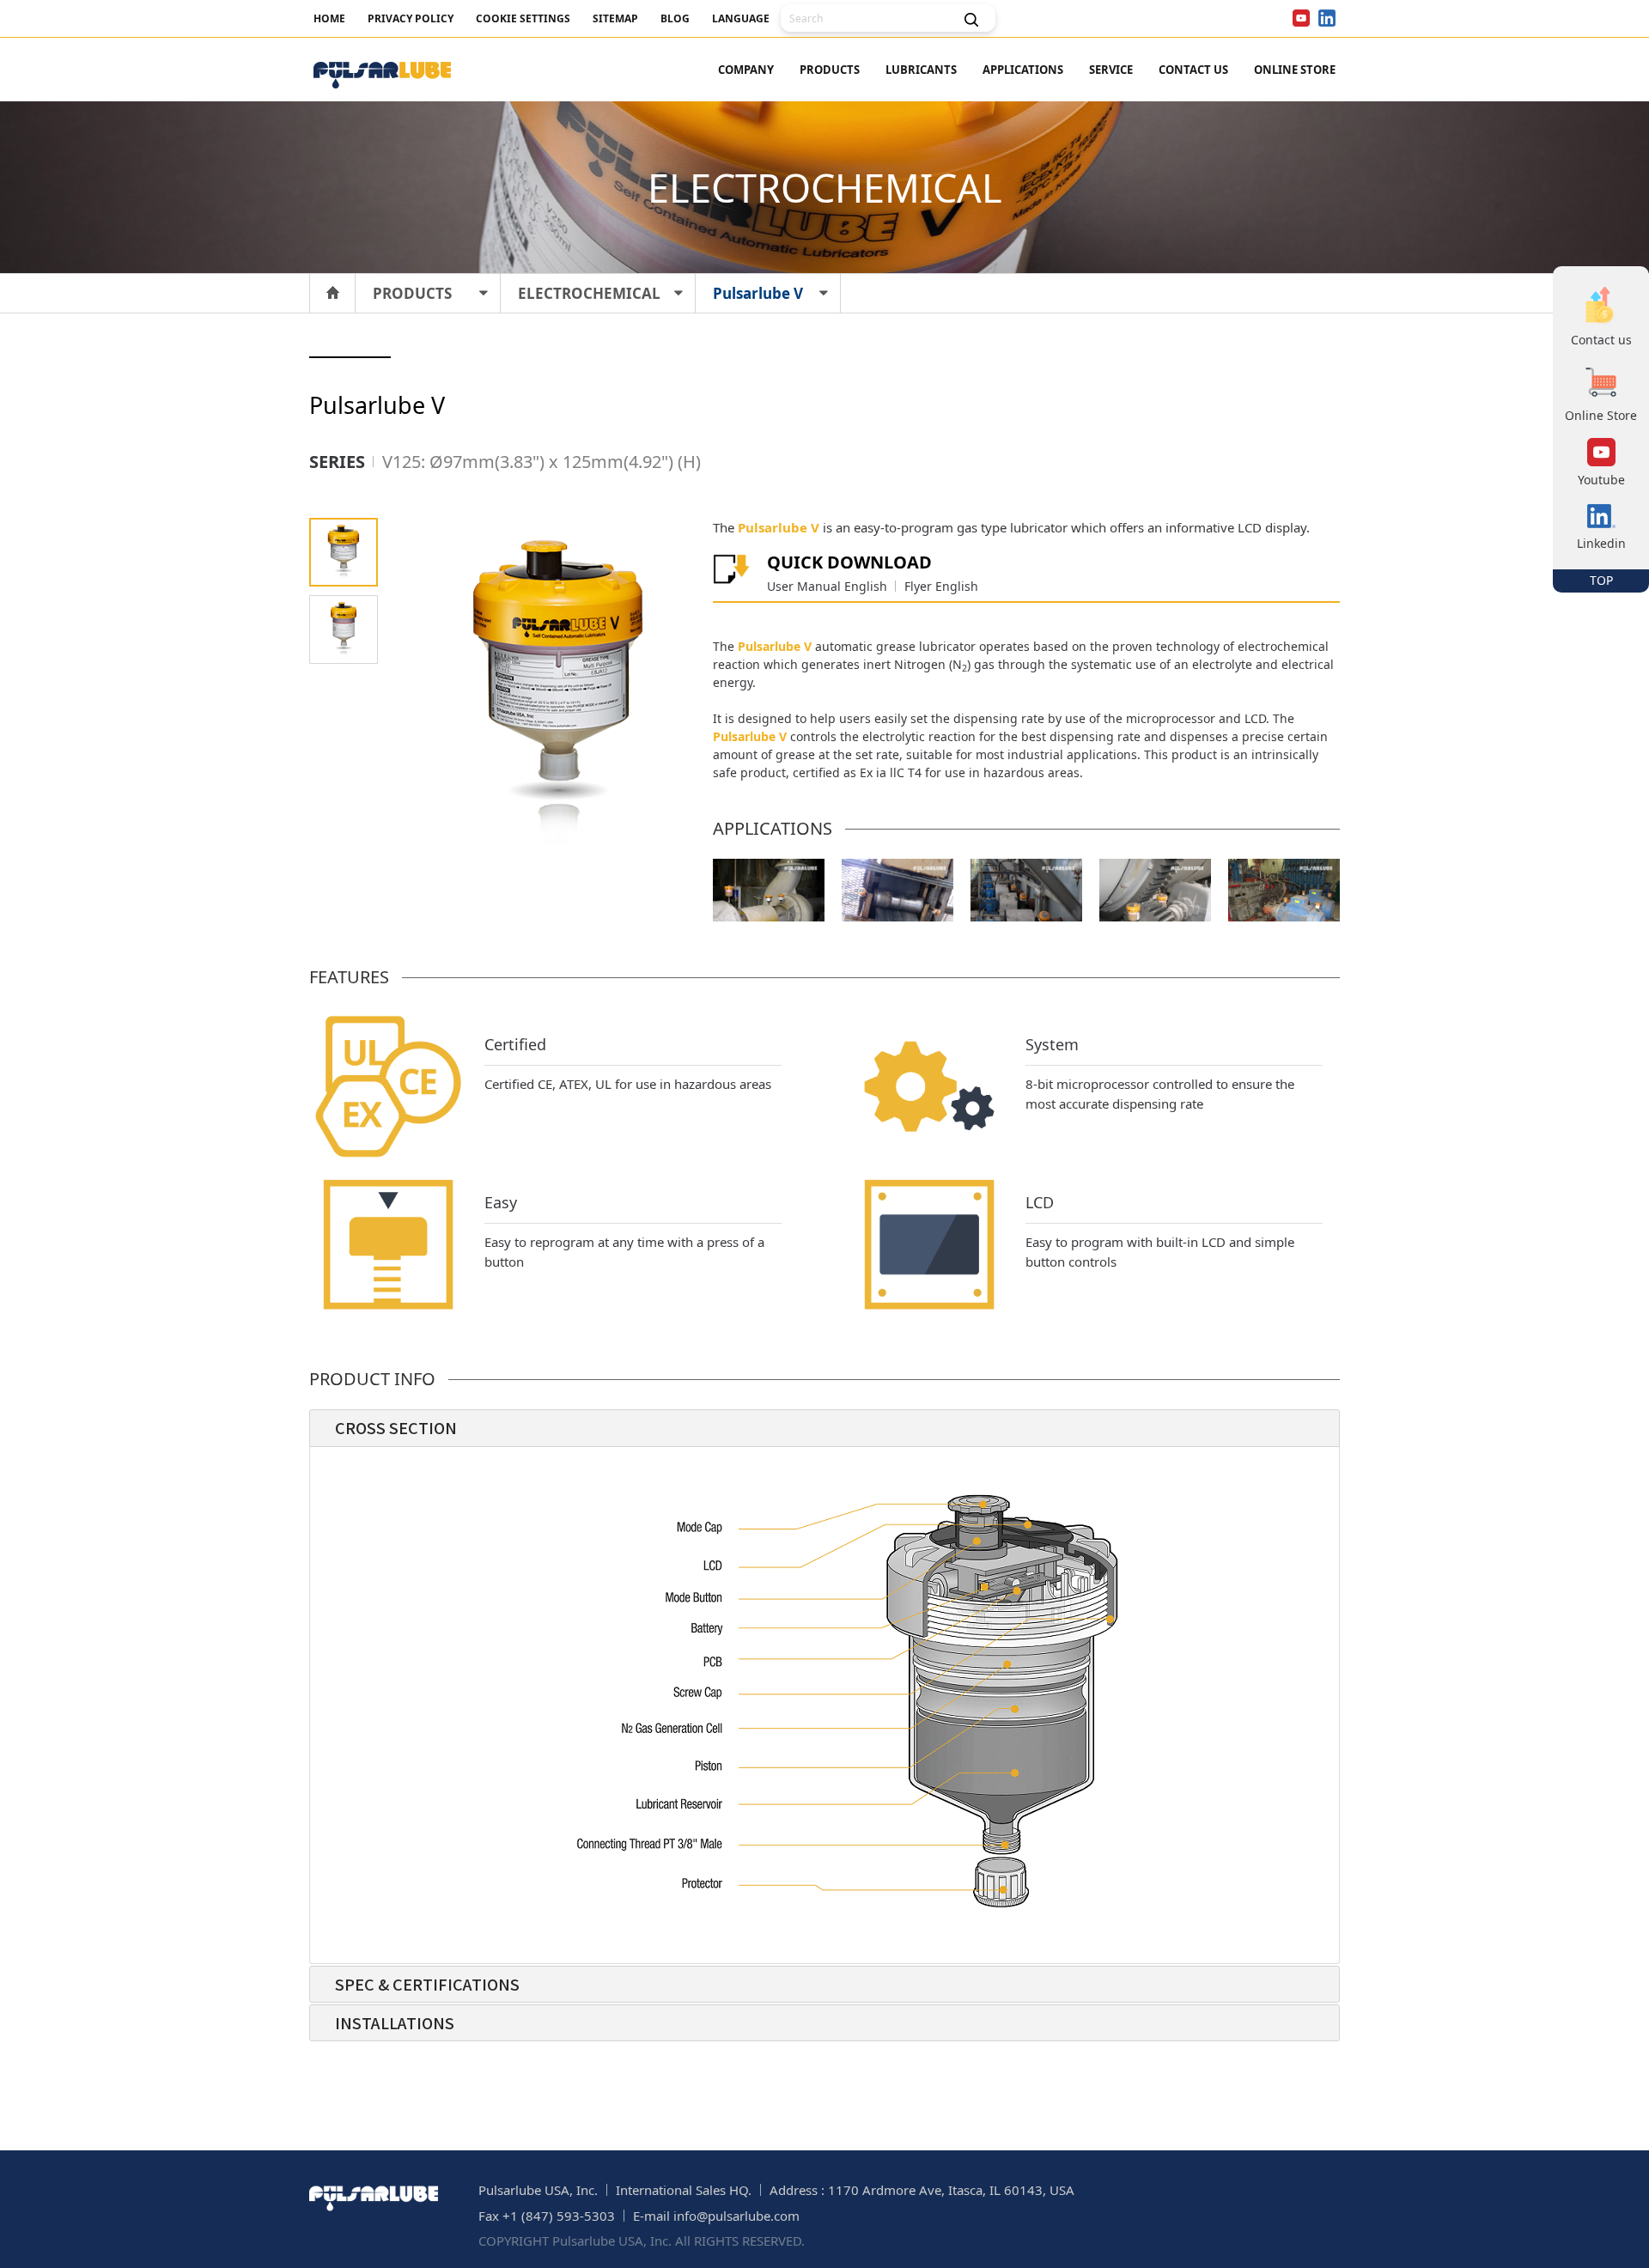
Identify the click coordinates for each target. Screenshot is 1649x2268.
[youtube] (1301, 18)
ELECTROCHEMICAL (589, 293)
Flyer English (941, 586)
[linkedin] (1327, 18)
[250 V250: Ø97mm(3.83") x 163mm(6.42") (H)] (344, 629)
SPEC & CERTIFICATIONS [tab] (427, 1984)
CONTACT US (1193, 70)
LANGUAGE (741, 18)
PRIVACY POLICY (411, 18)
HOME (329, 18)
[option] (769, 890)
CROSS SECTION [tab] (396, 1427)
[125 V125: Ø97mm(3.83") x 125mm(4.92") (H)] (344, 552)
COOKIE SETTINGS (523, 18)
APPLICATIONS (1023, 70)
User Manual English (827, 586)
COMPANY (746, 70)
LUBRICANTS (921, 70)
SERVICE (1111, 70)
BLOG (675, 18)
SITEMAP (615, 18)
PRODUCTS (830, 70)
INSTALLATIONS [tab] (395, 2022)
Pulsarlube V (758, 293)
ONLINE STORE (1295, 70)
